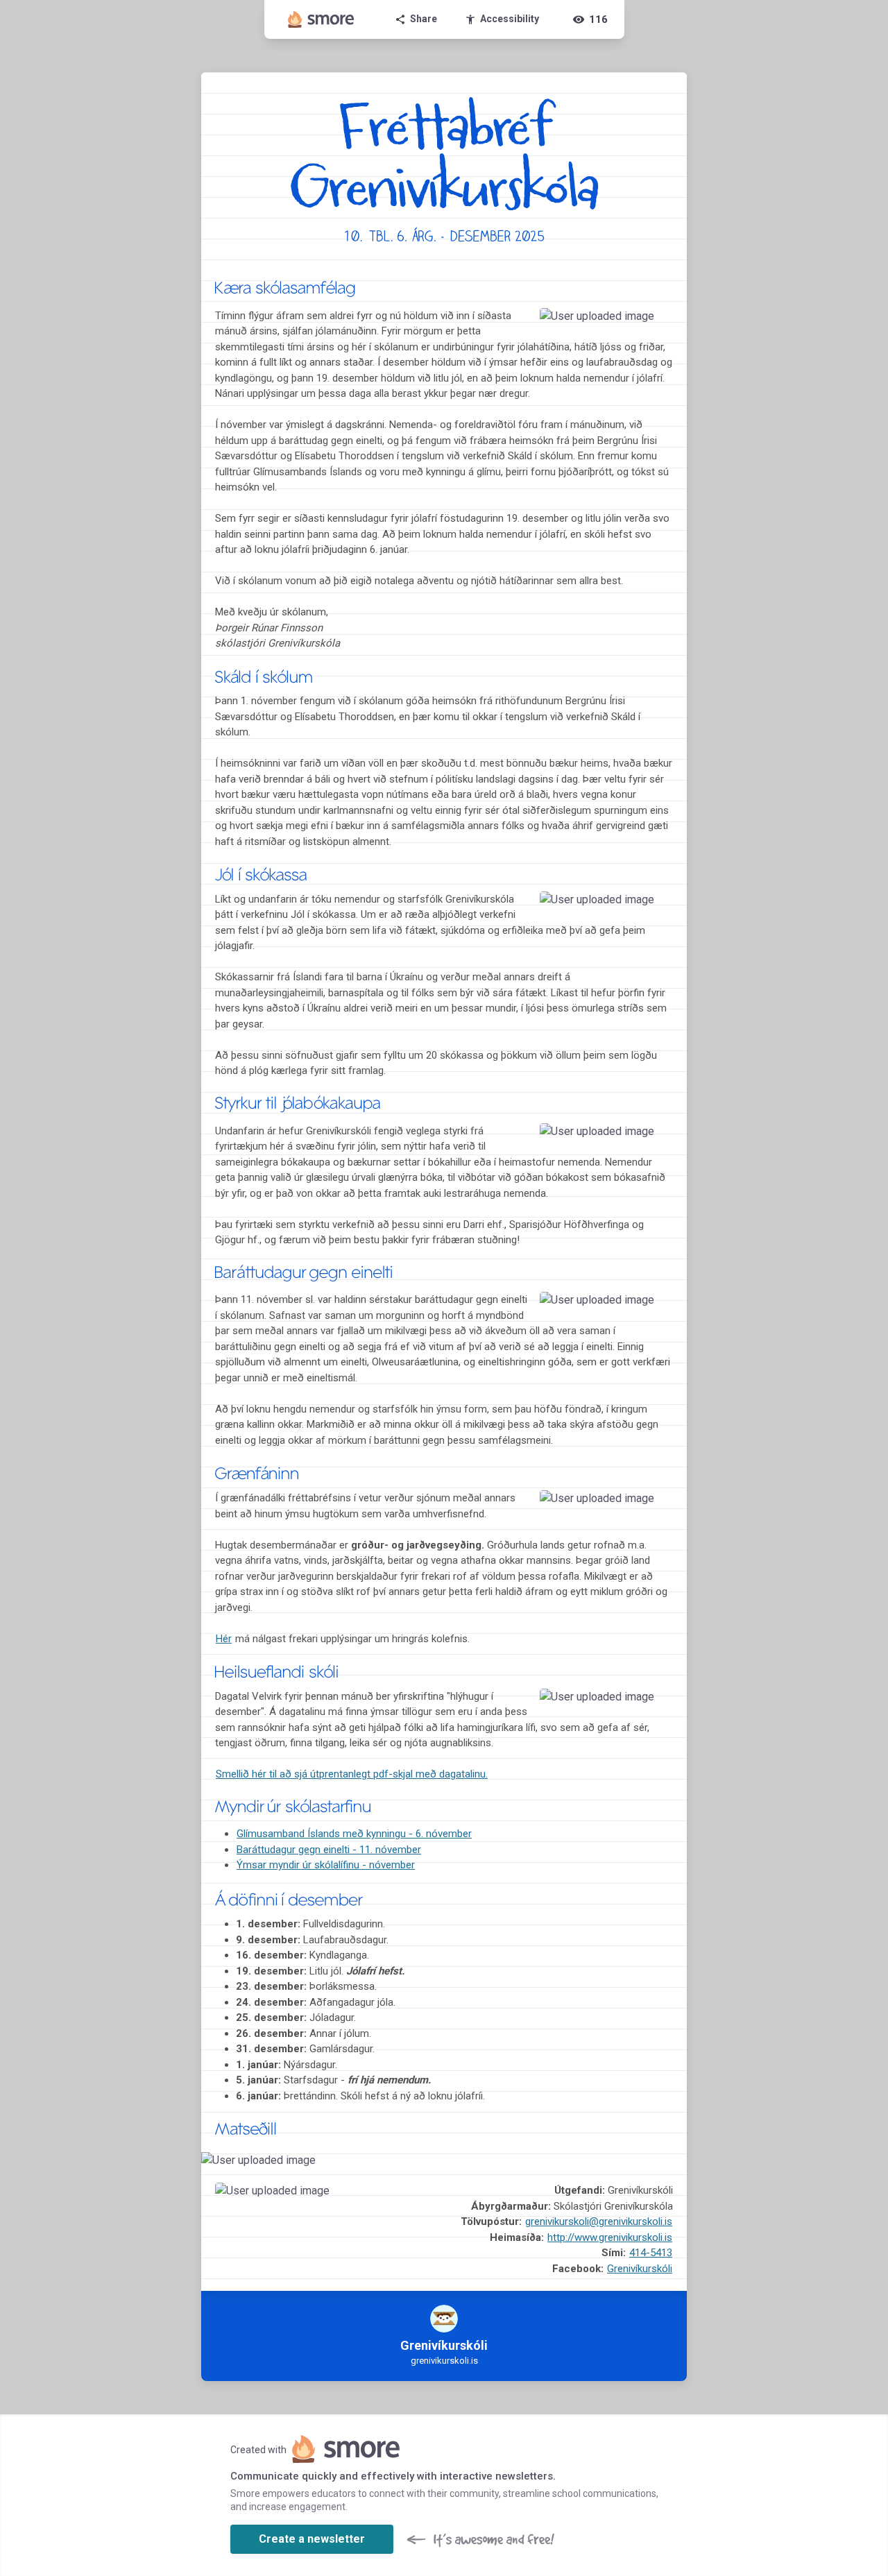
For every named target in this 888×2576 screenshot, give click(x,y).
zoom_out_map (658, 323)
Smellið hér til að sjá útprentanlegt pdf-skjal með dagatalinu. (352, 1774)
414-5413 (651, 2253)
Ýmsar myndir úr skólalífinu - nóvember (326, 1865)
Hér (224, 1639)
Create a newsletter (312, 2539)
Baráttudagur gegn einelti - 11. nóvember (329, 1850)
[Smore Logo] (321, 19)
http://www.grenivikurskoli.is (610, 2237)
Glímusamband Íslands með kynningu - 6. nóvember (354, 1834)
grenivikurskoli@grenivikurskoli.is (599, 2221)
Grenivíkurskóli (640, 2269)
